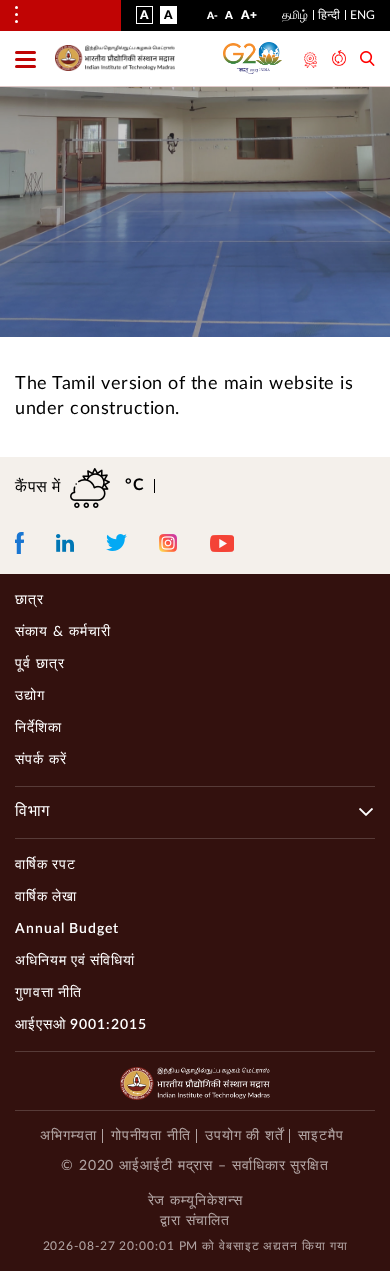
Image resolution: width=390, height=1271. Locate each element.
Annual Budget (67, 929)
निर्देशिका (38, 728)
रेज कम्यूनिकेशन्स (195, 1201)
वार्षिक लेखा (46, 897)
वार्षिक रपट (45, 865)
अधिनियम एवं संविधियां (75, 961)
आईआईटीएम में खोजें (367, 60)
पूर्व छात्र (40, 664)
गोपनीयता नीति (151, 1136)
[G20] (253, 58)
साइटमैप (321, 1136)
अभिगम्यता (68, 1136)
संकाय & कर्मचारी (63, 632)
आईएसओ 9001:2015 (81, 1025)
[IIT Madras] (115, 58)
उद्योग (30, 696)
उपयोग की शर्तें (244, 1136)
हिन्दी (329, 15)
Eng (362, 15)
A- (212, 20)
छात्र (29, 600)
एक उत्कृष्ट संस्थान (309, 60)
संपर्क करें (41, 760)
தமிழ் (295, 15)
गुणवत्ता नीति (48, 993)
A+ (249, 19)
